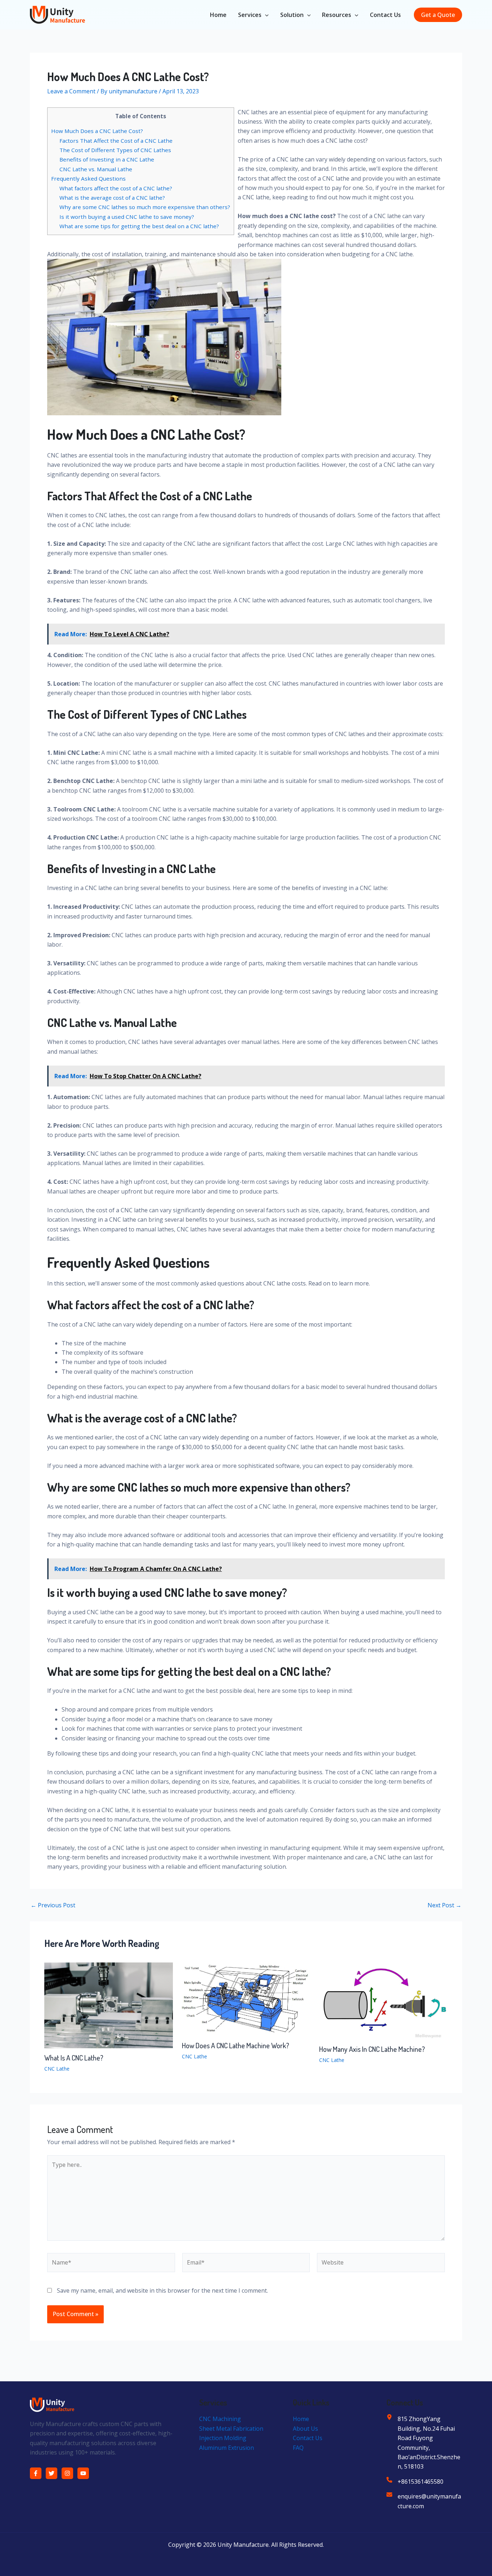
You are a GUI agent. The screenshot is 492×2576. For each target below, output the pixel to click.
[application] (265, 15)
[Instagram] (67, 2473)
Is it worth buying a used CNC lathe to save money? (127, 217)
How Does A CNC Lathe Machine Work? (236, 2045)
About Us (305, 2429)
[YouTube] (83, 2473)
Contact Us (385, 15)
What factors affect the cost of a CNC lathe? (116, 188)
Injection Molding (223, 2438)
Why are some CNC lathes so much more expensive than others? (145, 207)
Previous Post (53, 1905)
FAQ (298, 2448)
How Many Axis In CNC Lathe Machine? (372, 2049)
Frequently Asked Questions (88, 178)
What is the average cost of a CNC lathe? (112, 198)
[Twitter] (52, 2473)
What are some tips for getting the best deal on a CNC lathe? (139, 226)
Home (218, 15)
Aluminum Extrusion (227, 2448)
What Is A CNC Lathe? (74, 2058)
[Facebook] (36, 2473)
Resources (337, 15)
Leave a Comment (71, 91)
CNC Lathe (57, 2069)
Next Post (444, 1905)
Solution (292, 15)
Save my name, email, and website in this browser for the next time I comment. (162, 2290)
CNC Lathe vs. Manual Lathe (96, 169)
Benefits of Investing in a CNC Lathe (107, 159)
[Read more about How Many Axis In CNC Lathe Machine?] (383, 2000)
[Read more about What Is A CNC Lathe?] (109, 2005)
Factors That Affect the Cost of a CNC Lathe (116, 141)
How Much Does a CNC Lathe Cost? (97, 131)
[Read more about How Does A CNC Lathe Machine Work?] (246, 1999)
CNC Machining (220, 2419)
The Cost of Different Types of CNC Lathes (115, 150)
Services (250, 15)
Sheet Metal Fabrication (231, 2429)
